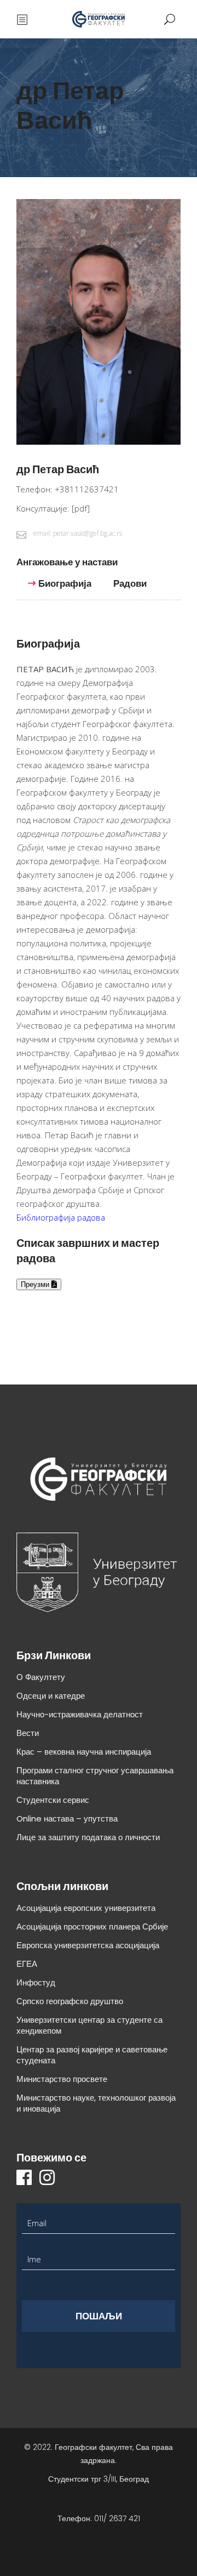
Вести (28, 1733)
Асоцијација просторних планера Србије (92, 1927)
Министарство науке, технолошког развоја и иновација (96, 2103)
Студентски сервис (53, 1800)
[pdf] (81, 508)
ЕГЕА (27, 1964)
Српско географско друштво (70, 2001)
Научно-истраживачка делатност (80, 1714)
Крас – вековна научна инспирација (84, 1752)
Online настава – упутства (67, 1818)
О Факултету (41, 1677)
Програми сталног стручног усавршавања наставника (95, 1776)
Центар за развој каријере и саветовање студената (92, 2055)
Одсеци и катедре (51, 1696)
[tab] (73, 567)
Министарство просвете (62, 2079)
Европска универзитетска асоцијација (88, 1945)
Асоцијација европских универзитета (86, 1908)
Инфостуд (36, 1982)
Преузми (36, 1284)
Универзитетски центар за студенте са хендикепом (89, 2025)
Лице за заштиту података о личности (88, 1837)
